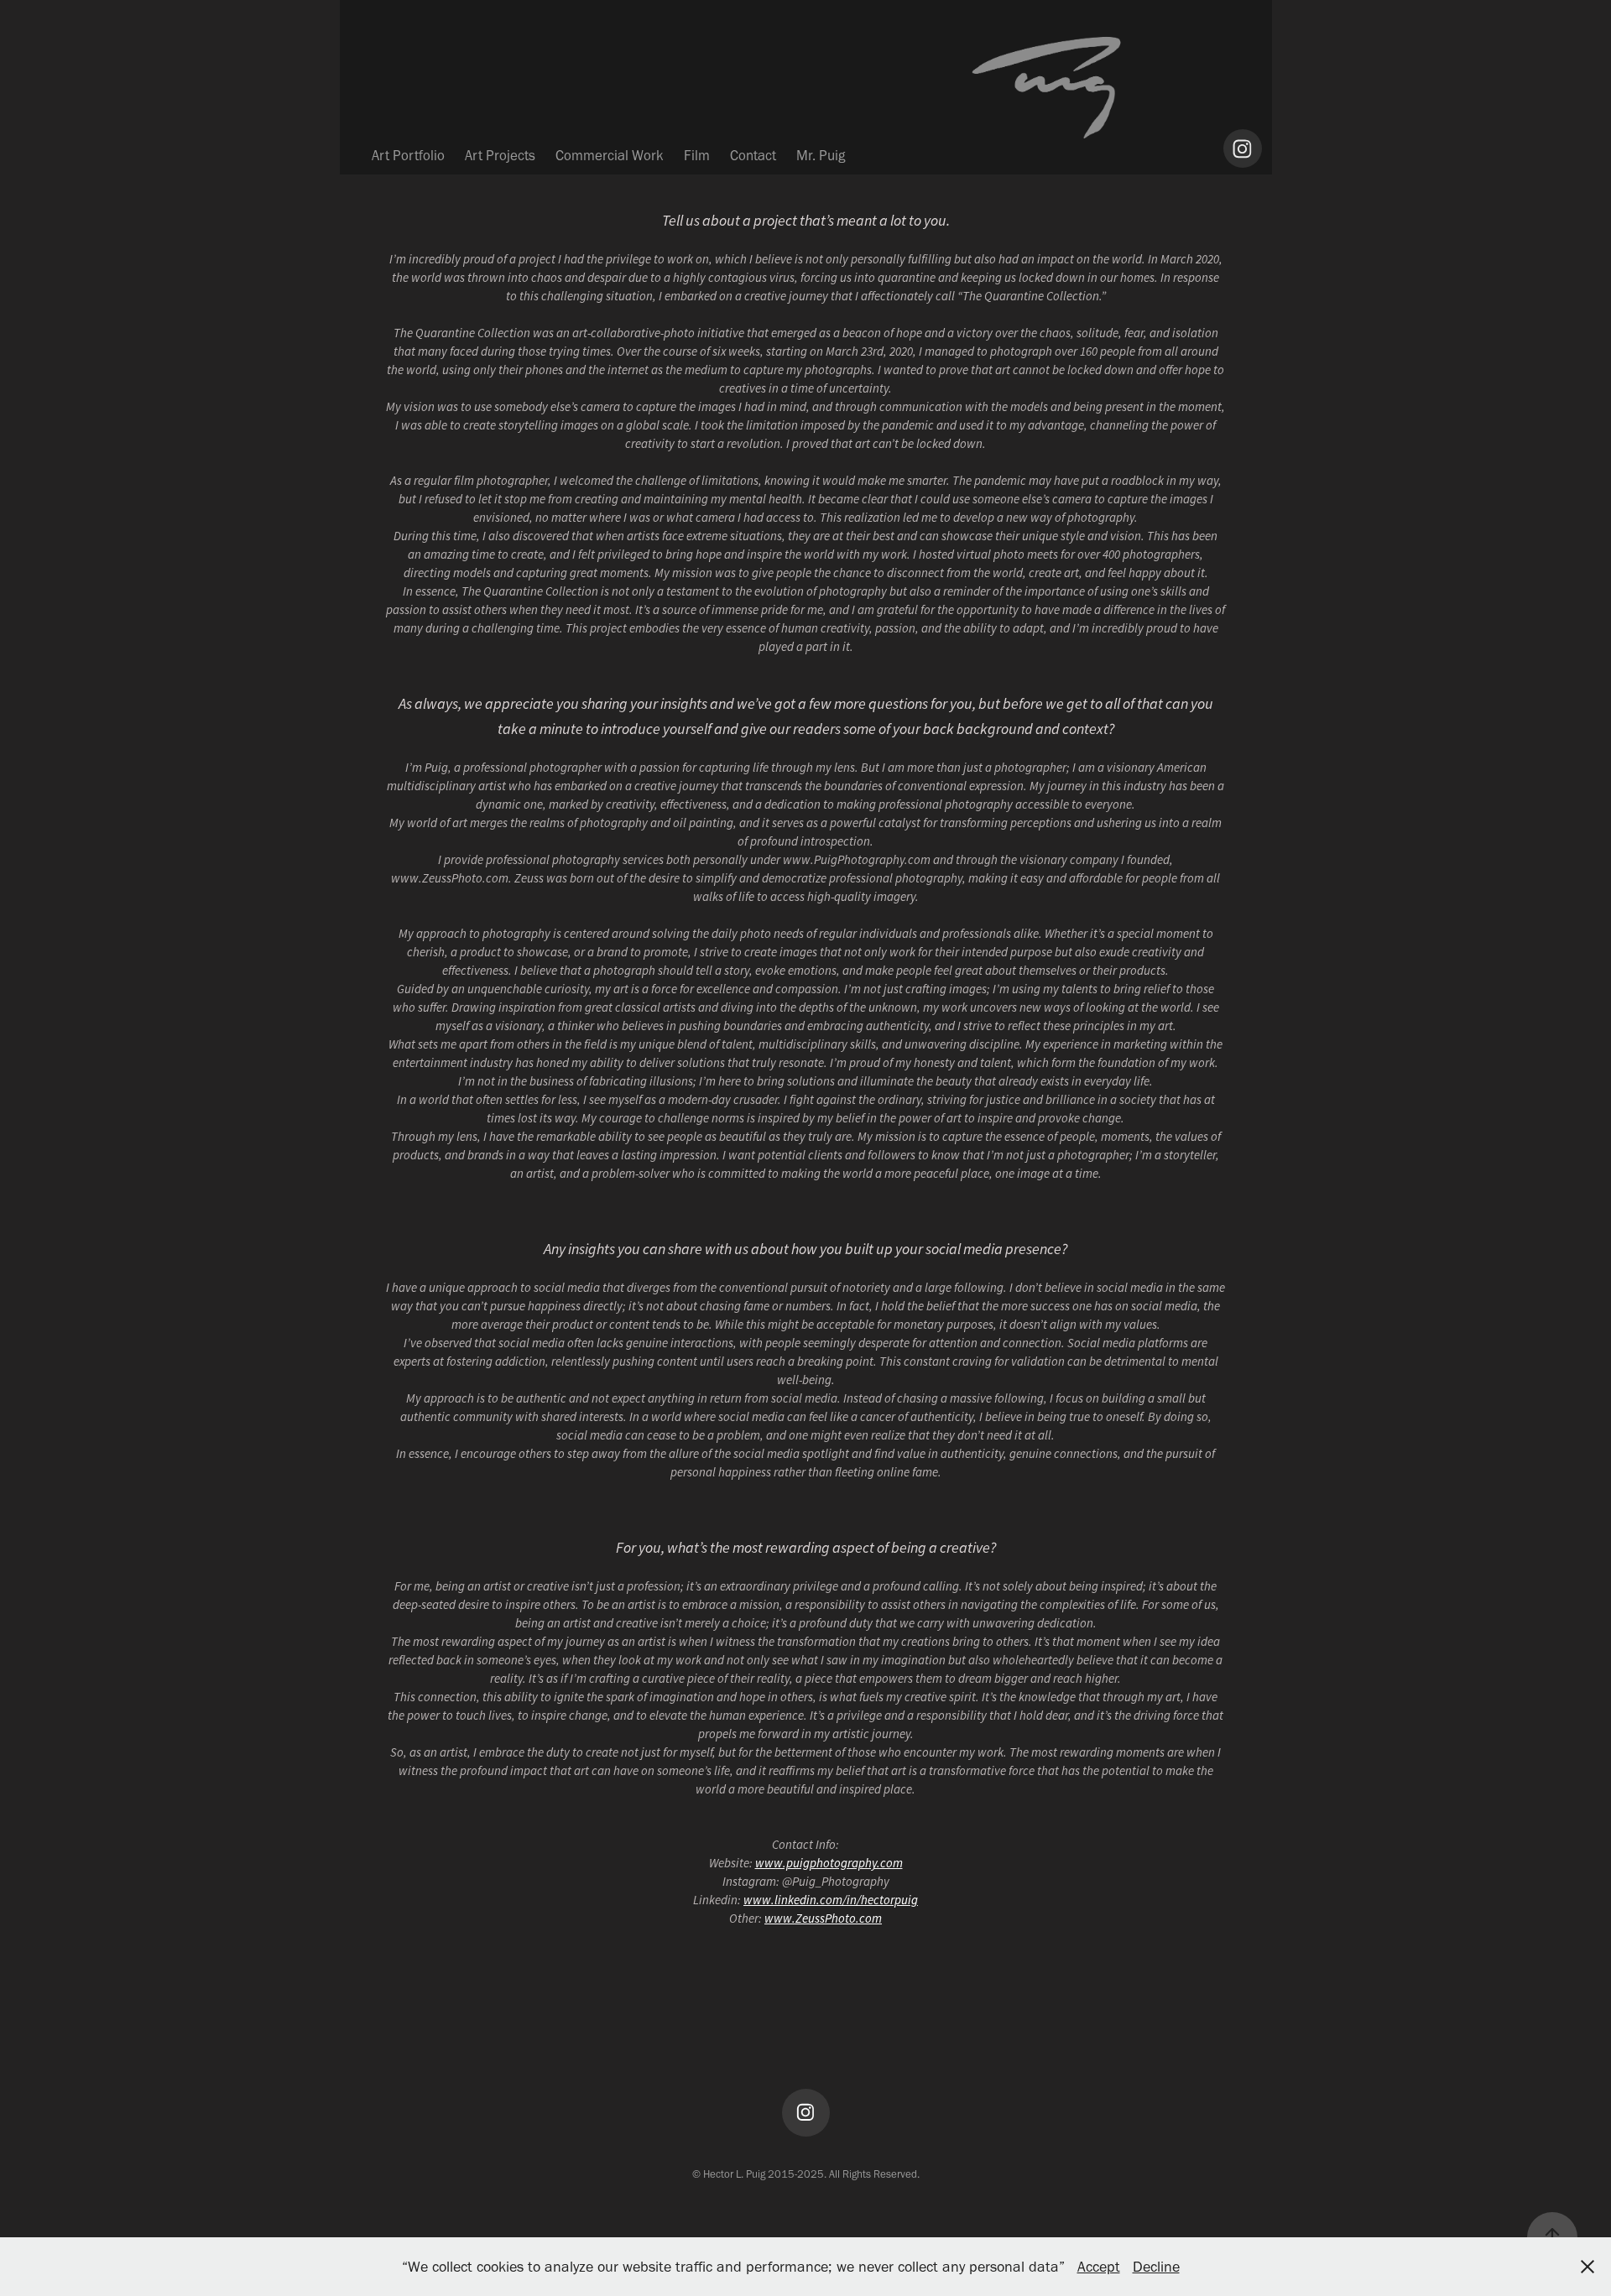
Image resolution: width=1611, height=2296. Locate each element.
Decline (1156, 2267)
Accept (1099, 2267)
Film (697, 155)
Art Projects (500, 155)
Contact (753, 155)
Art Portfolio (408, 155)
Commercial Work (610, 155)
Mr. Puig (821, 155)
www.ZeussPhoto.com (823, 1918)
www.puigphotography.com (829, 1863)
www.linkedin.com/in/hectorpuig (831, 1900)
